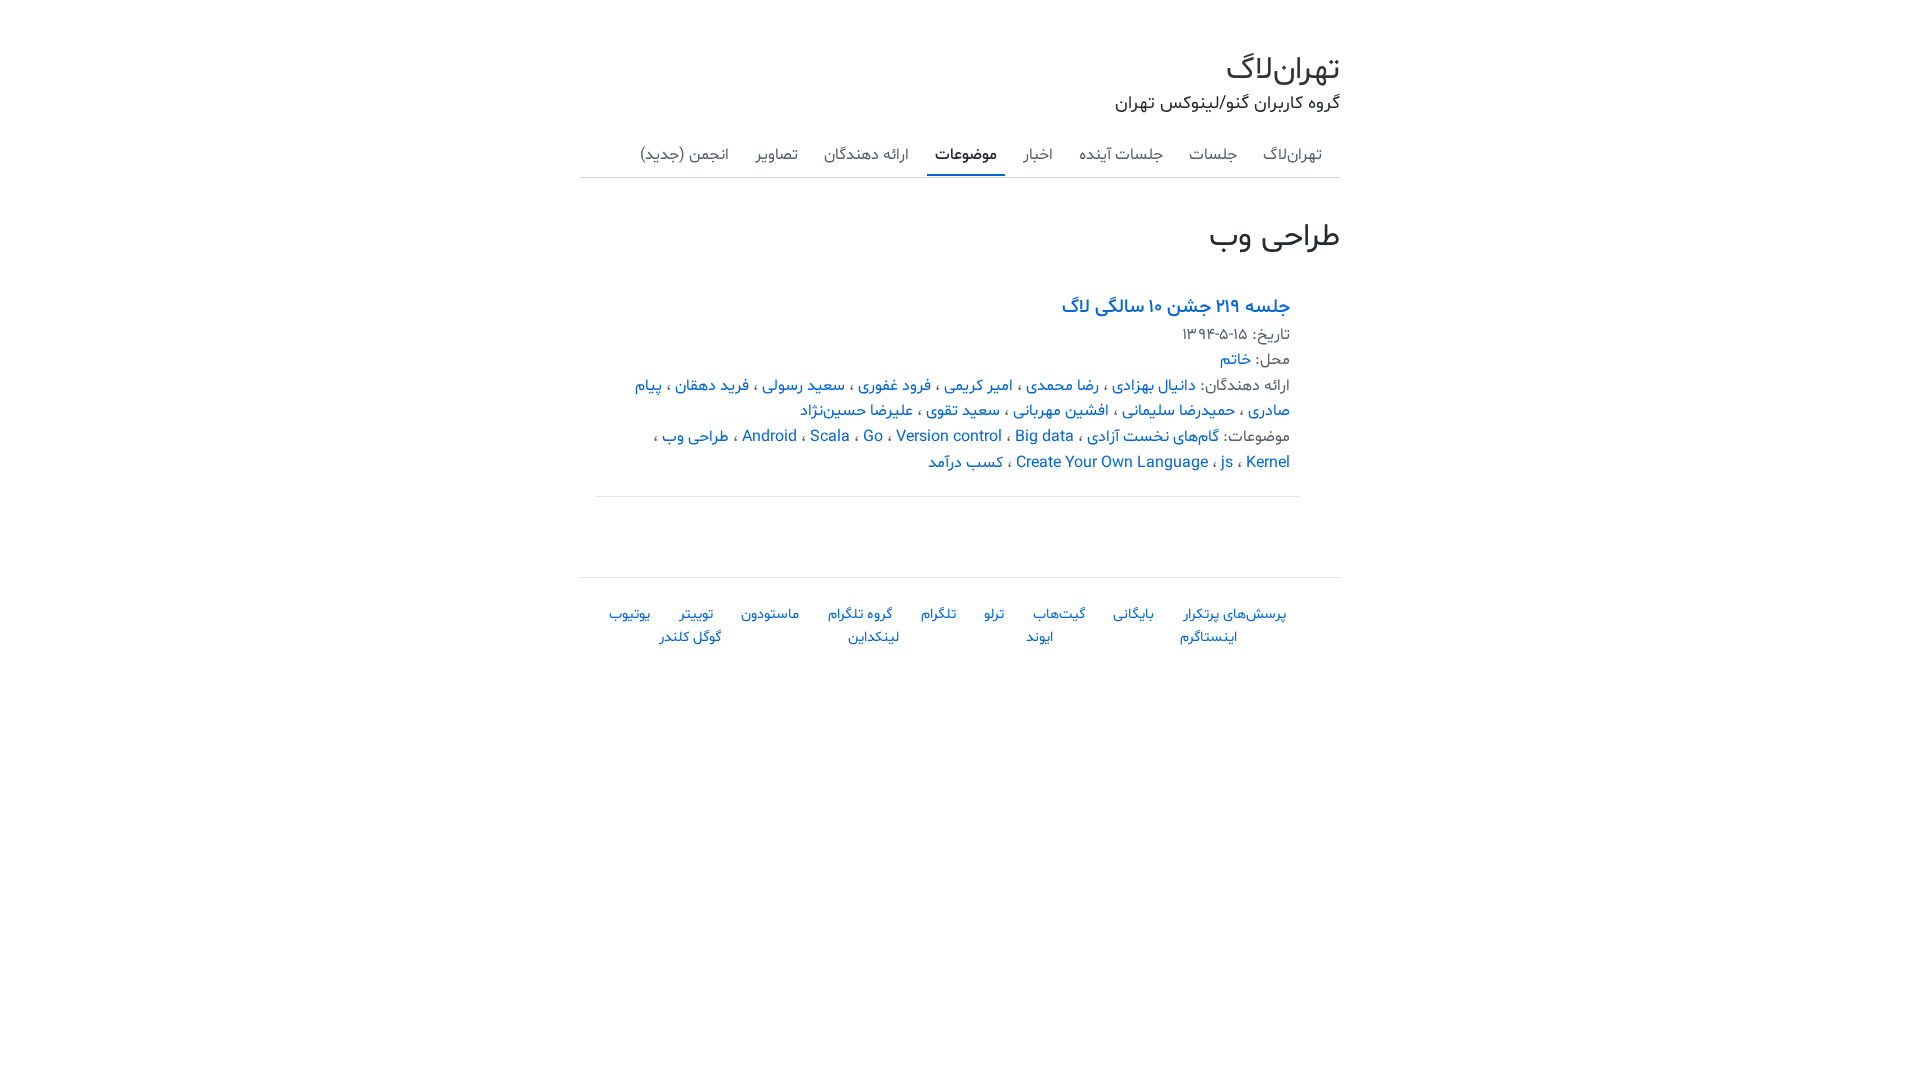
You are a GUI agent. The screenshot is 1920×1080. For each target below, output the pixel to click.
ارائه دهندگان (866, 155)
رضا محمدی (1062, 386)
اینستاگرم (1208, 637)
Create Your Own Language (1112, 463)
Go (873, 437)
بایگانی (1133, 614)
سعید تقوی (963, 411)
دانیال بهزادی (1154, 386)
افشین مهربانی (1061, 411)
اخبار (1038, 155)
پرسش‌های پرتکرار (1234, 614)
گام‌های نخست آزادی (1153, 437)
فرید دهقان (712, 386)
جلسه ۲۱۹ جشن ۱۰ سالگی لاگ (1176, 307)
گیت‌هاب (1059, 614)
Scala (830, 437)
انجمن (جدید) (684, 155)
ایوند (1039, 637)
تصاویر (776, 155)
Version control (949, 437)
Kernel (1268, 463)
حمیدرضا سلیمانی (1178, 411)
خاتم (1235, 360)
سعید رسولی (803, 386)
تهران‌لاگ (1283, 70)
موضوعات (966, 155)
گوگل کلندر (690, 637)
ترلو (994, 614)
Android (769, 437)
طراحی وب (695, 437)
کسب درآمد (965, 463)
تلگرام (938, 614)
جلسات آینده (1121, 155)
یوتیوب (629, 614)
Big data (1044, 437)
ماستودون (770, 614)
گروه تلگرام (860, 614)
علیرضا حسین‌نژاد (856, 411)
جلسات (1213, 155)
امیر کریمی (978, 386)
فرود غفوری (894, 386)
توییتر (696, 614)
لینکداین (873, 637)
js (1227, 463)
